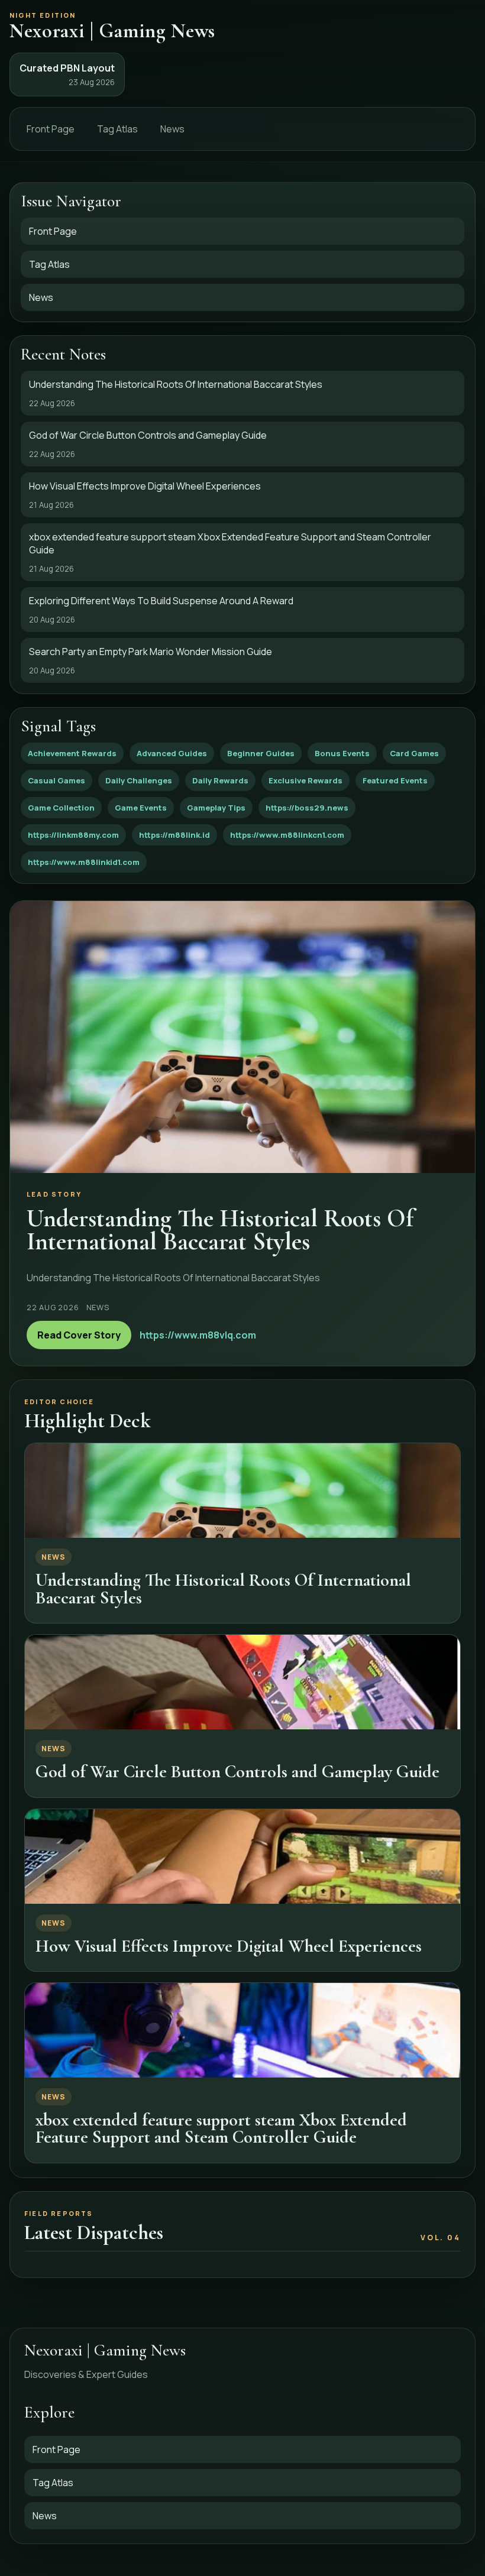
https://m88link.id (174, 835)
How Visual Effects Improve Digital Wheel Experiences (229, 1946)
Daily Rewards (220, 780)
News (172, 129)
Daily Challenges (139, 780)
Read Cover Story (79, 1335)
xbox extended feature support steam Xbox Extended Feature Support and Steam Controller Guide (221, 2128)
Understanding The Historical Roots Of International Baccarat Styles (223, 1589)
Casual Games (56, 780)
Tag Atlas (117, 129)
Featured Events (395, 780)
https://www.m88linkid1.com (84, 862)
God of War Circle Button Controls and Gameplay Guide (237, 1772)
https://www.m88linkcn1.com (287, 835)
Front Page (51, 129)
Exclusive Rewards (305, 780)
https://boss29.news (307, 808)
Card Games (414, 753)
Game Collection (61, 808)
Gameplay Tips (216, 808)
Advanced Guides (172, 753)
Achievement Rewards (72, 753)
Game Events (141, 808)
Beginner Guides (261, 753)
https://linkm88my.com (73, 835)
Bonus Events (342, 753)
